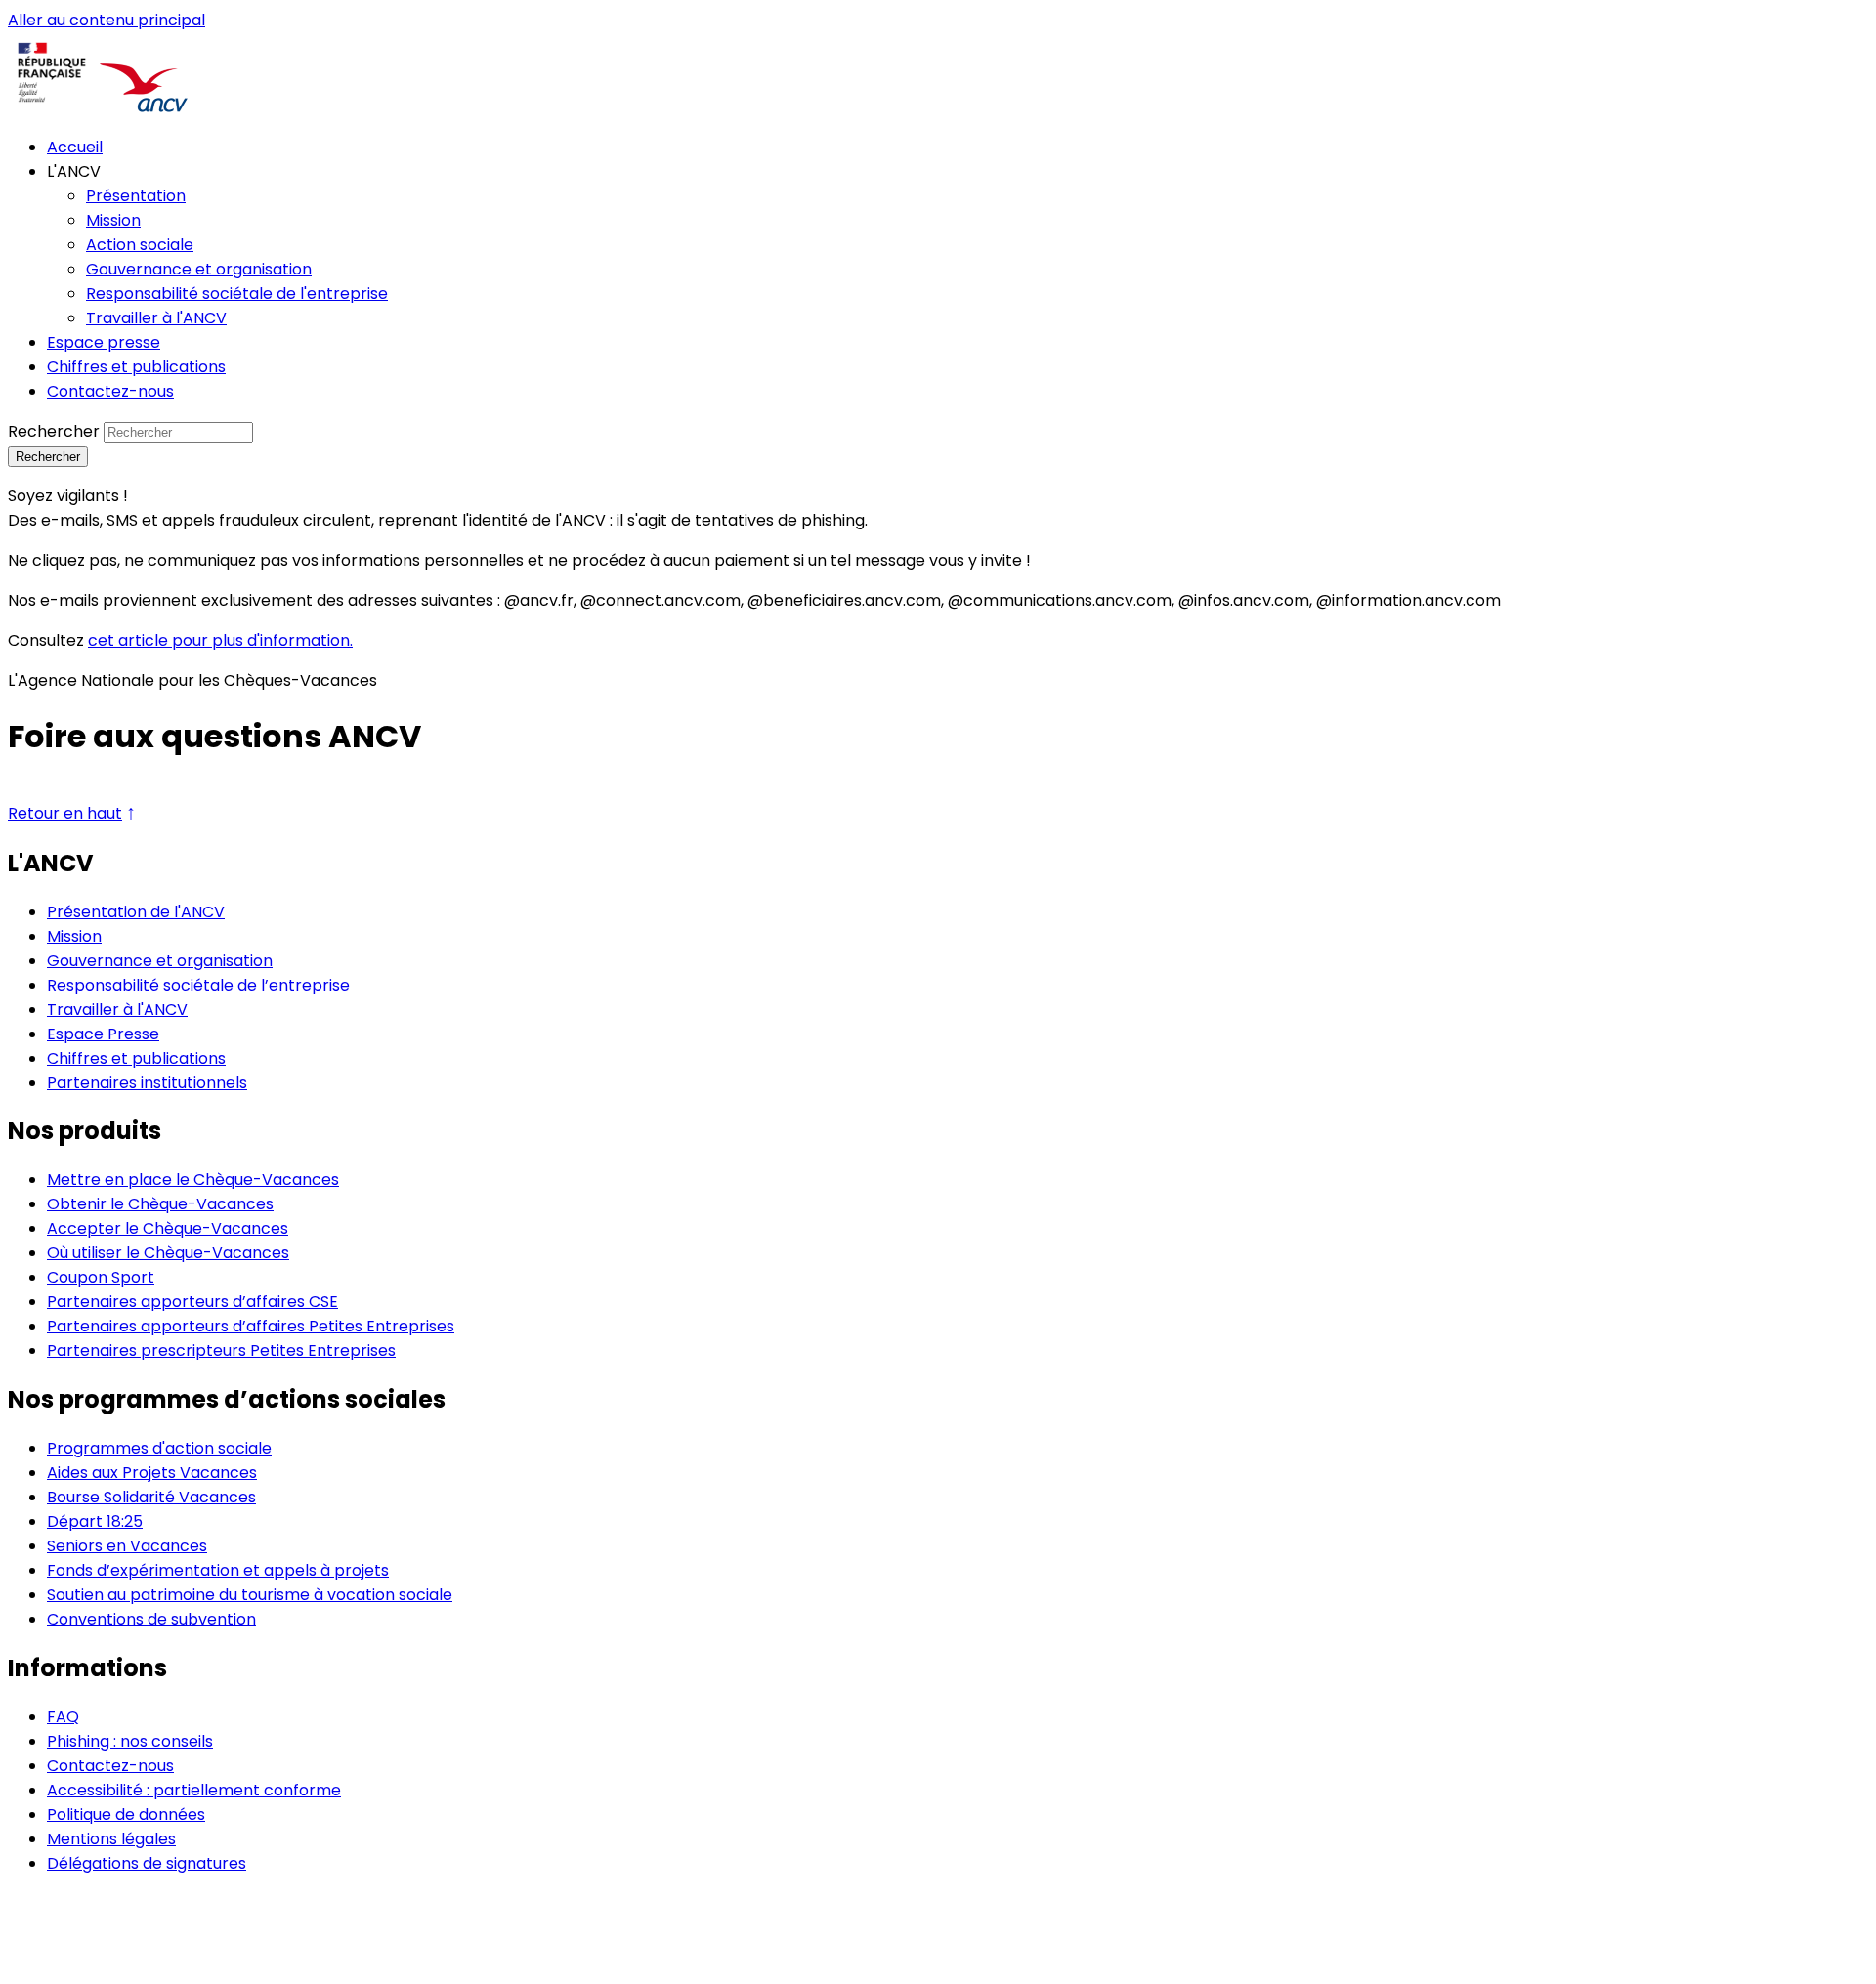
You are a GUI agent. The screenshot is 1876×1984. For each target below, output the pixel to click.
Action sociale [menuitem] (140, 245)
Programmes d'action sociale (159, 1448)
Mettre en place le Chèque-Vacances (193, 1180)
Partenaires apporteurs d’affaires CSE (192, 1302)
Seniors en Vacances (127, 1546)
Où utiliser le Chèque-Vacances (168, 1253)
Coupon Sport (101, 1277)
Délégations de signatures (147, 1863)
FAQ (63, 1717)
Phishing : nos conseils (130, 1741)
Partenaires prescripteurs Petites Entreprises (221, 1351)
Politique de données (126, 1815)
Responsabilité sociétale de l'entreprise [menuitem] (237, 294)
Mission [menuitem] (113, 220)
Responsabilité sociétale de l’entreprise (198, 985)
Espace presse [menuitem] (104, 342)
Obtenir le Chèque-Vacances (160, 1204)
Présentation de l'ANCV (136, 912)
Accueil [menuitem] (75, 147)
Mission (74, 936)
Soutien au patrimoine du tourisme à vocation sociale (250, 1595)
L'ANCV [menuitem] (74, 171)
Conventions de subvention (151, 1619)
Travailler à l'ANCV (117, 1010)
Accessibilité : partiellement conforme (194, 1790)
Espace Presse (103, 1034)
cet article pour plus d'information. (220, 640)
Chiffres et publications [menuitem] (136, 367)
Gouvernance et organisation (160, 961)
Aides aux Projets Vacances (152, 1473)
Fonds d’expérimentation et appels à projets (218, 1570)
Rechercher (54, 431)
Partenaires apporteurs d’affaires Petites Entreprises (251, 1326)
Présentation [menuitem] (136, 196)
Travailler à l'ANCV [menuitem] (156, 318)
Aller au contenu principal (107, 20)
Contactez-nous (110, 1766)
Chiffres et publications (136, 1058)
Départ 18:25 (95, 1521)
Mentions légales (111, 1839)
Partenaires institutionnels (147, 1083)
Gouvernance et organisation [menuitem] (199, 269)
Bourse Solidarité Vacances (151, 1497)
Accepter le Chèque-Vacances (168, 1228)
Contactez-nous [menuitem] (110, 391)
